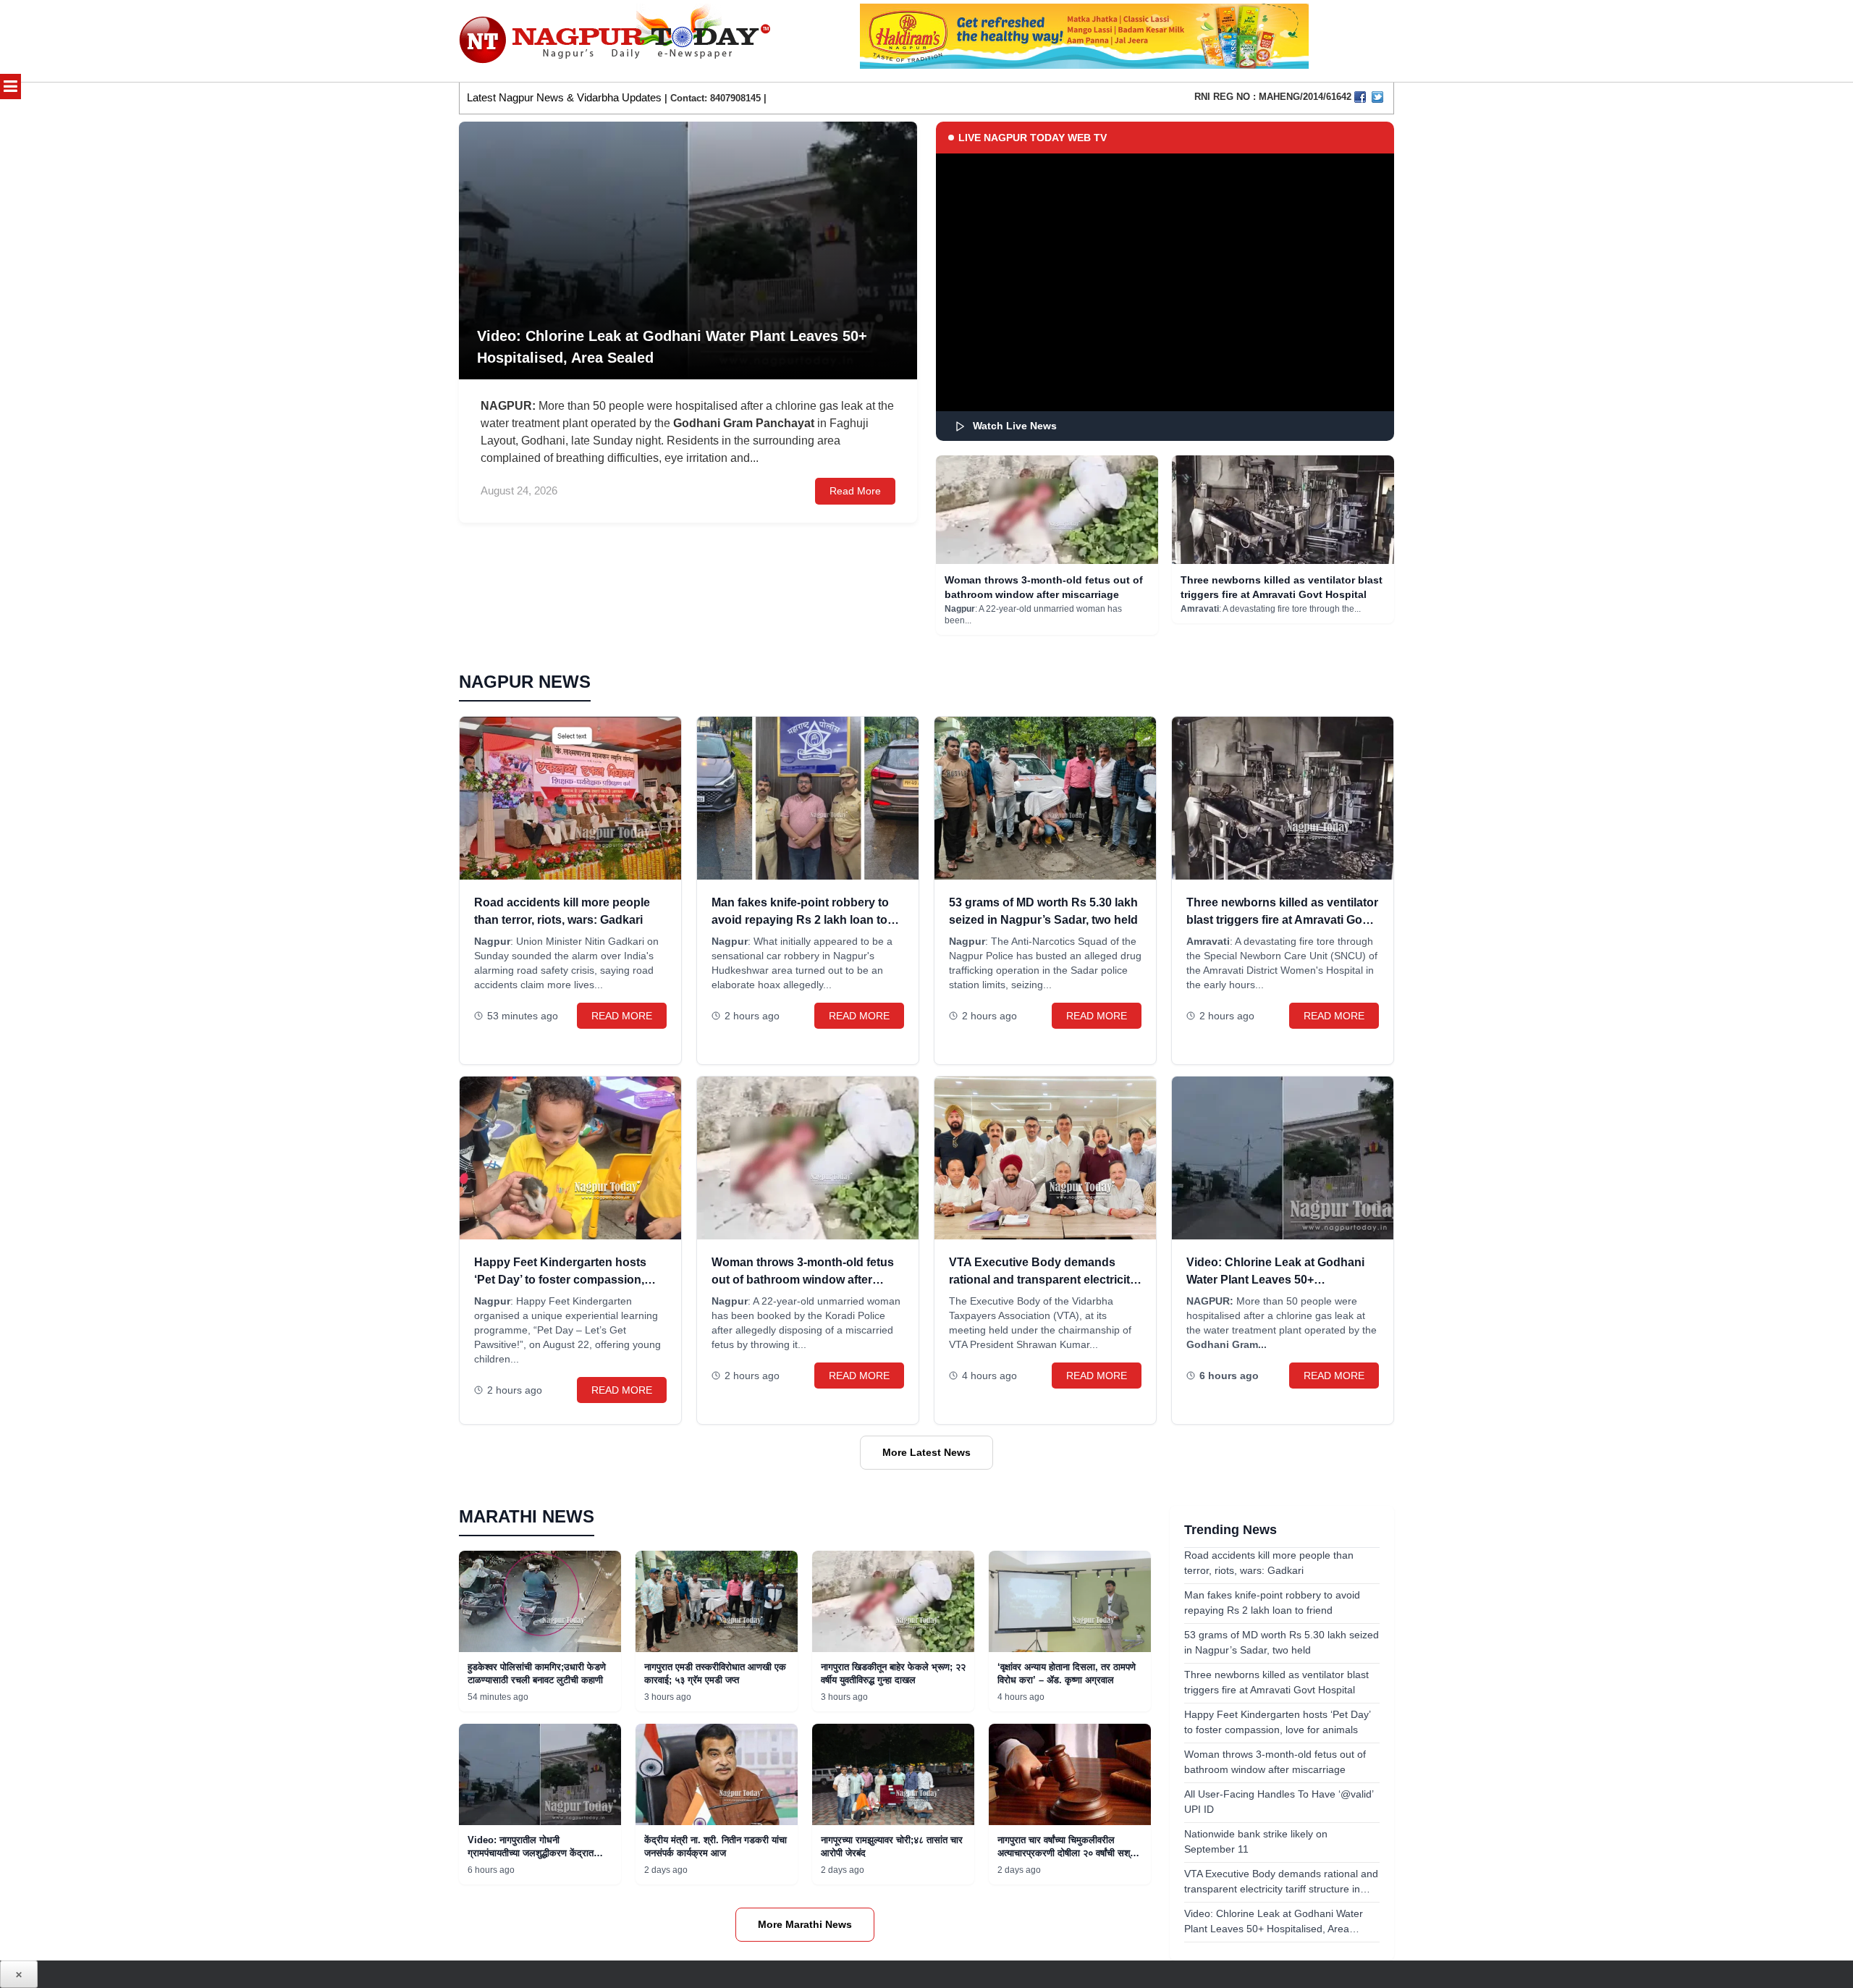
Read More (855, 491)
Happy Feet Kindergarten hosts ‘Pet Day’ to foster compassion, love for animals (560, 1280)
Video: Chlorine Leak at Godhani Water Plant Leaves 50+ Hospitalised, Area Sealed (1275, 1280)
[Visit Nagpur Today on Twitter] (1377, 97)
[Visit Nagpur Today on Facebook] (1360, 97)
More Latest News (926, 1452)
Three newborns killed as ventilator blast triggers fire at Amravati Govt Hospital (1282, 920)
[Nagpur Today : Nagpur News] (616, 41)
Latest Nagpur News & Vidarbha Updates (564, 97)
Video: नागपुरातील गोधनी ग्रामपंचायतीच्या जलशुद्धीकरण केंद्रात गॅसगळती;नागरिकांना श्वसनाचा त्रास (531, 1853)
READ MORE (622, 1016)
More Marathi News (805, 1924)
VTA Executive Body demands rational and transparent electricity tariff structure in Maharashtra (1043, 1280)
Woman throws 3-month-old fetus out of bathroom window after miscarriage (803, 1280)
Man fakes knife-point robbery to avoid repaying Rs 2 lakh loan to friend (800, 920)
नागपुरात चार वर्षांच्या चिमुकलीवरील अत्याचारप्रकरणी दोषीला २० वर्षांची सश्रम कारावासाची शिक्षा (1068, 1853)
